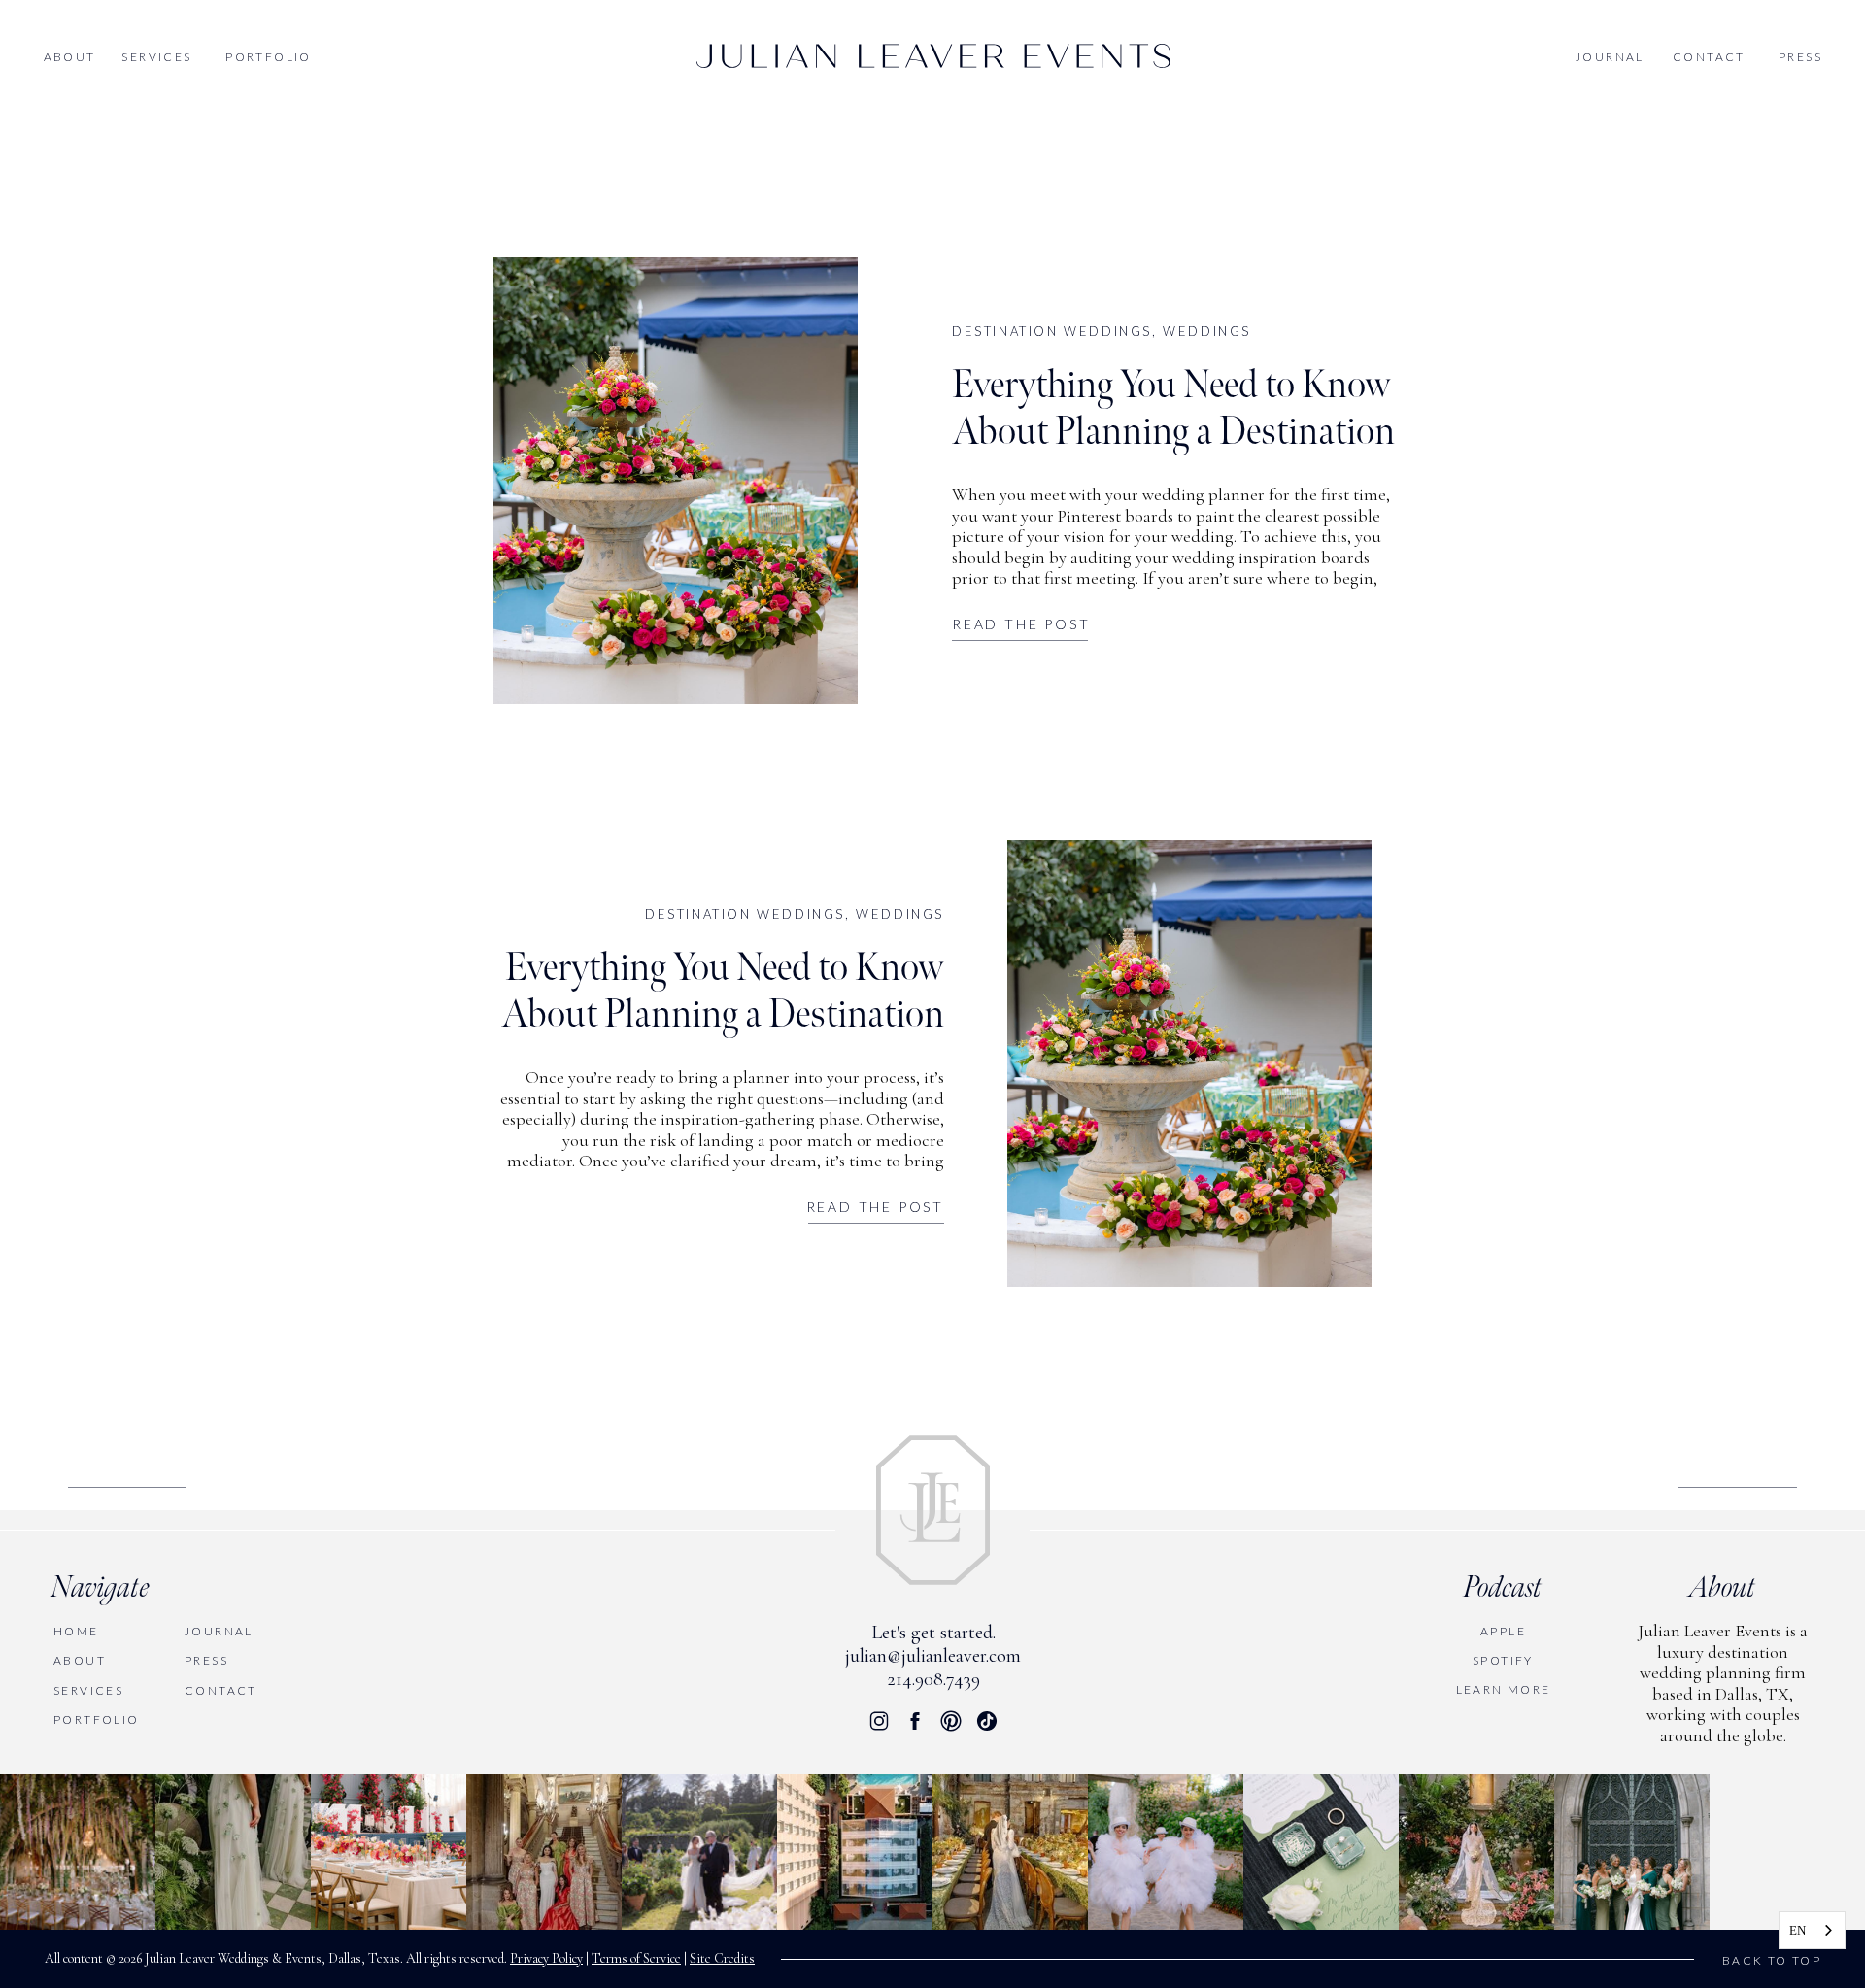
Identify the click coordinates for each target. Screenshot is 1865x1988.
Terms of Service (636, 1958)
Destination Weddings (1052, 331)
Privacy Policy (546, 1958)
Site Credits (722, 1958)
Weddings (1207, 331)
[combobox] (1812, 1930)
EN (1797, 1930)
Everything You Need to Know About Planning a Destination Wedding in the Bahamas (1173, 432)
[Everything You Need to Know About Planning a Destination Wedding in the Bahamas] (676, 481)
